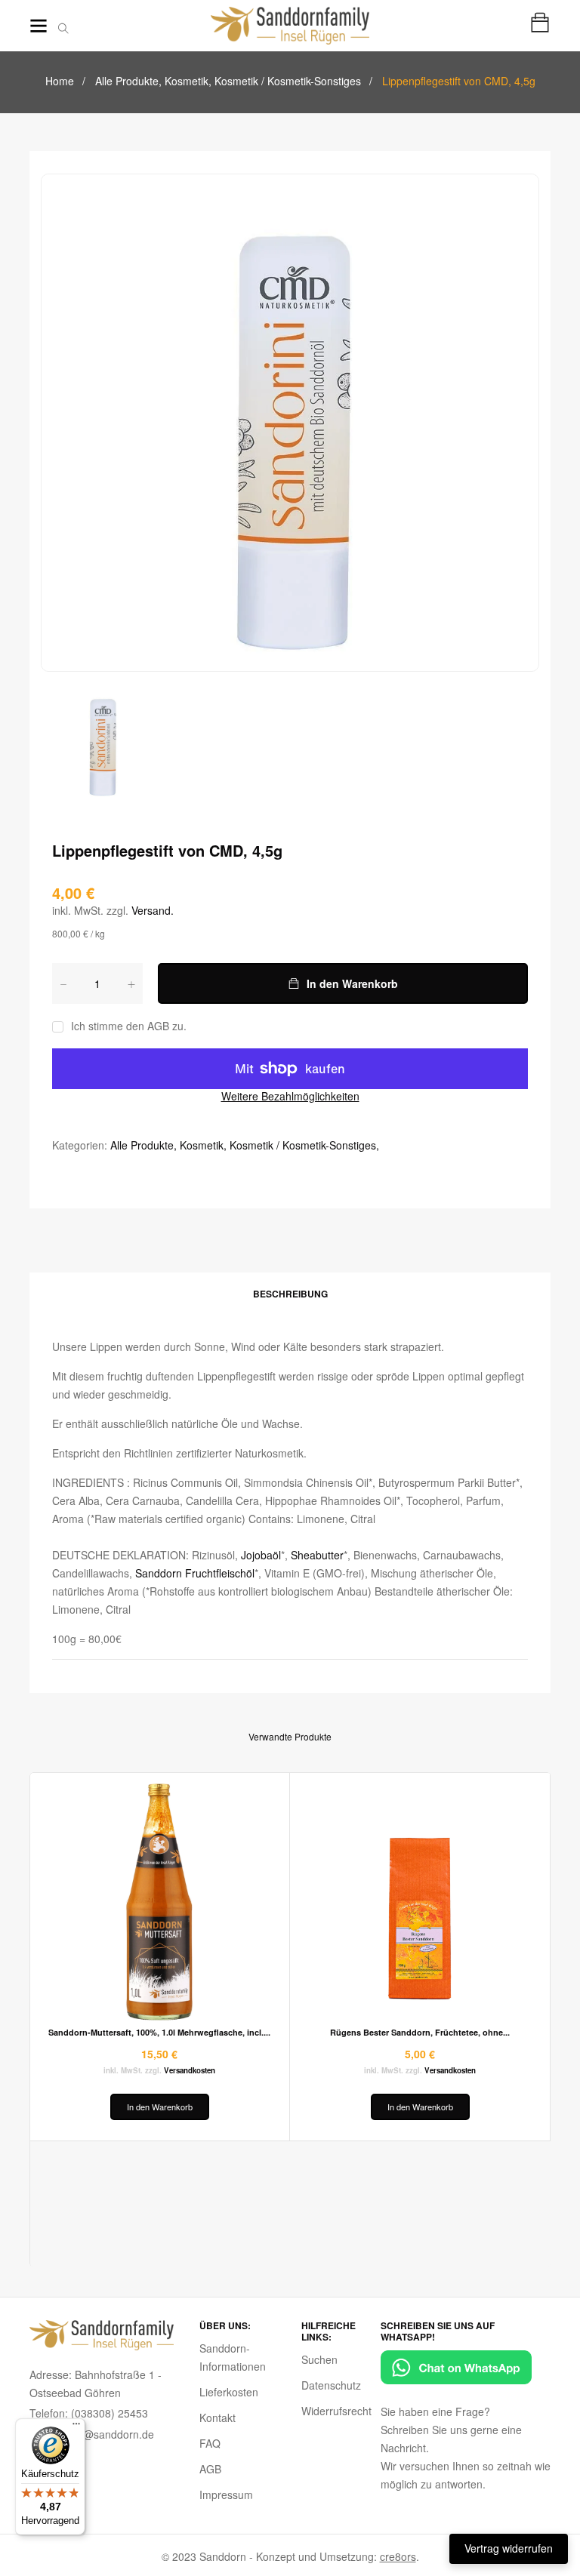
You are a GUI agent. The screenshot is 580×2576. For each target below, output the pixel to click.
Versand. (153, 910)
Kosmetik (188, 81)
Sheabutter (317, 1555)
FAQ (210, 2443)
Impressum (226, 2494)
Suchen (319, 2359)
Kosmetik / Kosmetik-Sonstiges (288, 81)
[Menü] (76, 2427)
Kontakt (217, 2418)
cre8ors (398, 2556)
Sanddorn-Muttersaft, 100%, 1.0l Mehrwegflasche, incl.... (159, 2032)
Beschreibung (290, 1294)
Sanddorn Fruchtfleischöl (195, 1573)
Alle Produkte (128, 81)
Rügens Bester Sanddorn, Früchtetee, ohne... (420, 2032)
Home (60, 81)
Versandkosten (190, 2070)
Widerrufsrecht (336, 2411)
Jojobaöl (261, 1555)
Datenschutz (331, 2385)
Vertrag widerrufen (509, 2548)
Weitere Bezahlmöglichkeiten (290, 1096)
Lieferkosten (229, 2392)
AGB (210, 2469)
